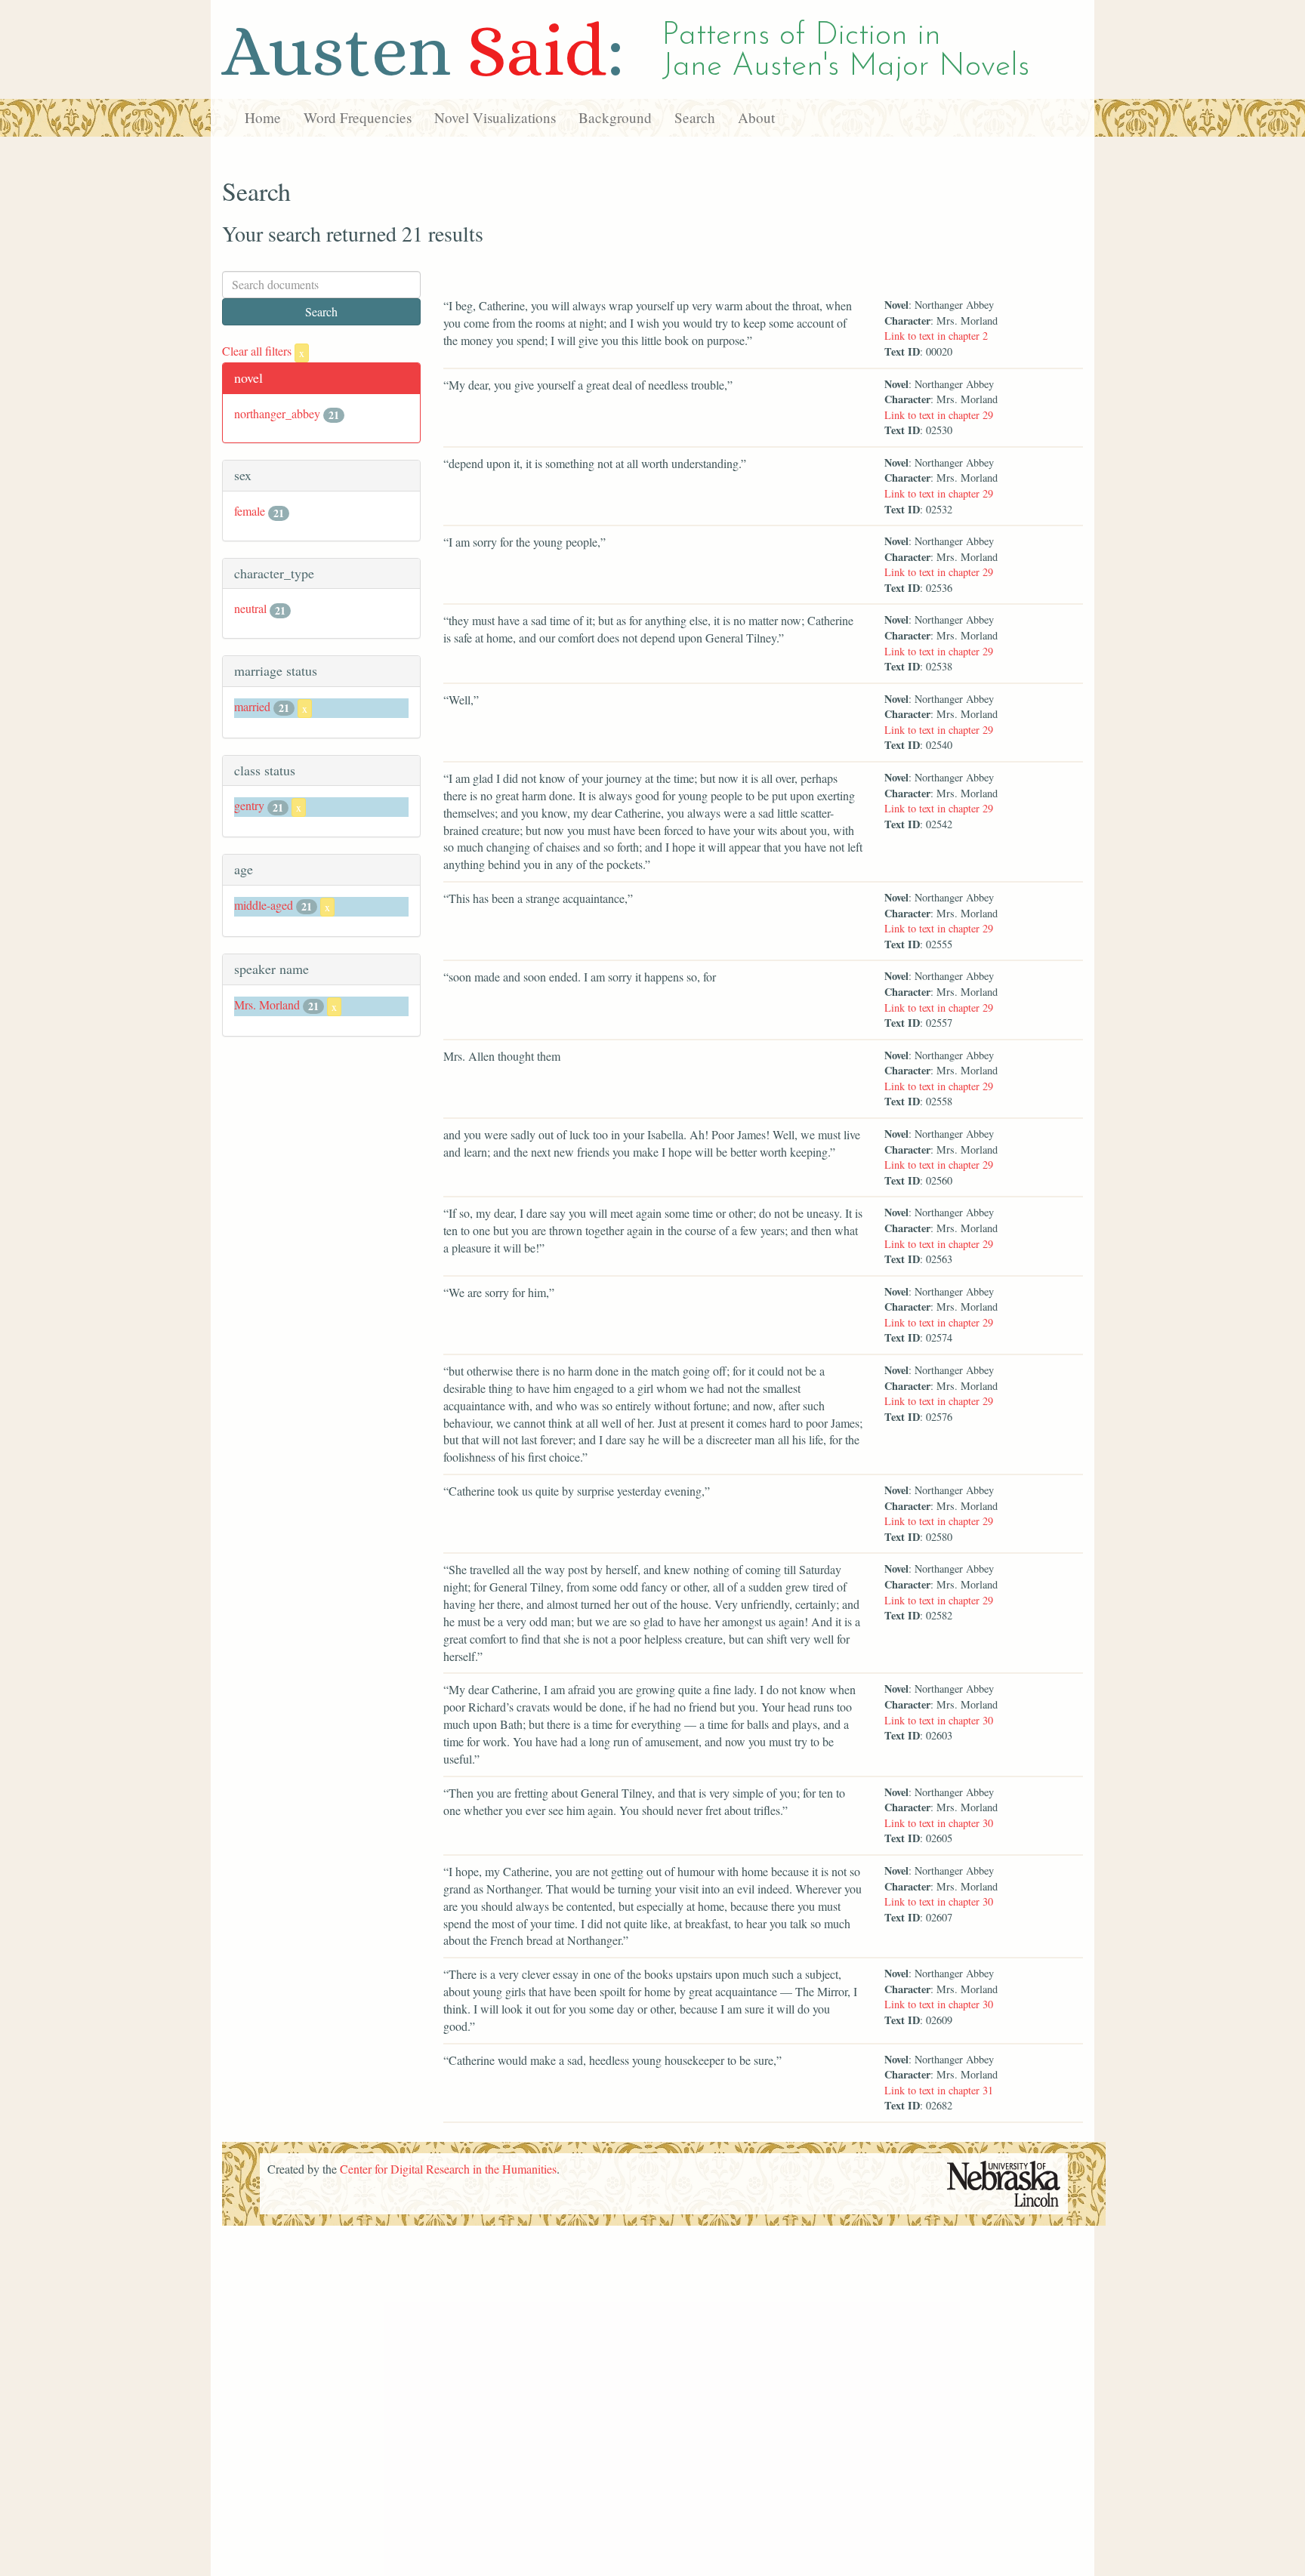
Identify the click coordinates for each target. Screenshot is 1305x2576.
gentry (249, 805)
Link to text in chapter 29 (939, 415)
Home (263, 117)
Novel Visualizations (495, 117)
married (252, 706)
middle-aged (264, 905)
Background (615, 117)
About (756, 117)
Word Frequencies (358, 117)
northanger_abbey (277, 413)
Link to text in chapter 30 (939, 1720)
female (250, 511)
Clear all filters (263, 351)
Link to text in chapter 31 (939, 2090)
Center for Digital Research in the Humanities (448, 2169)
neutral (250, 608)
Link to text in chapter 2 (936, 336)
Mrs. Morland (267, 1005)
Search (695, 117)
